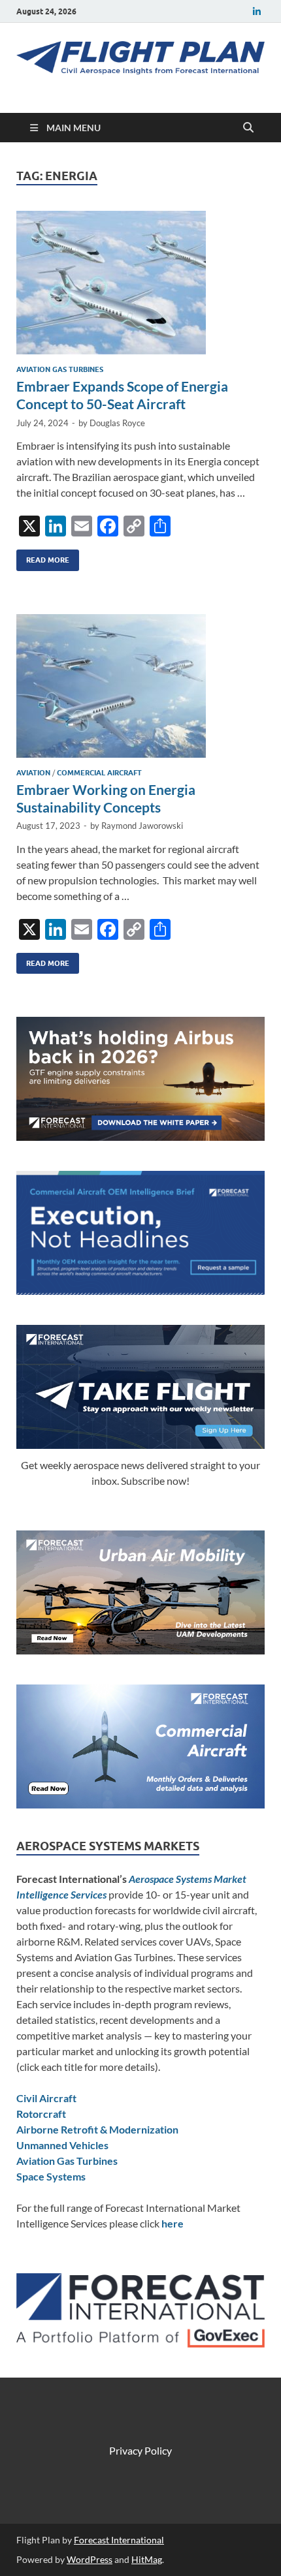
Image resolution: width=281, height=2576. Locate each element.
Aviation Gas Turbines (60, 369)
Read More (43, 557)
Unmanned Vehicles (62, 2145)
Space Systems (51, 2176)
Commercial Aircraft (99, 773)
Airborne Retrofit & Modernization (97, 2129)
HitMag (147, 2559)
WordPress (90, 2559)
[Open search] (248, 128)
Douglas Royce (117, 423)
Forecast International (119, 2540)
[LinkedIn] (257, 11)
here (173, 2223)
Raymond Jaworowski (142, 826)
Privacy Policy (140, 2450)
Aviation (33, 773)
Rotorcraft (41, 2114)
